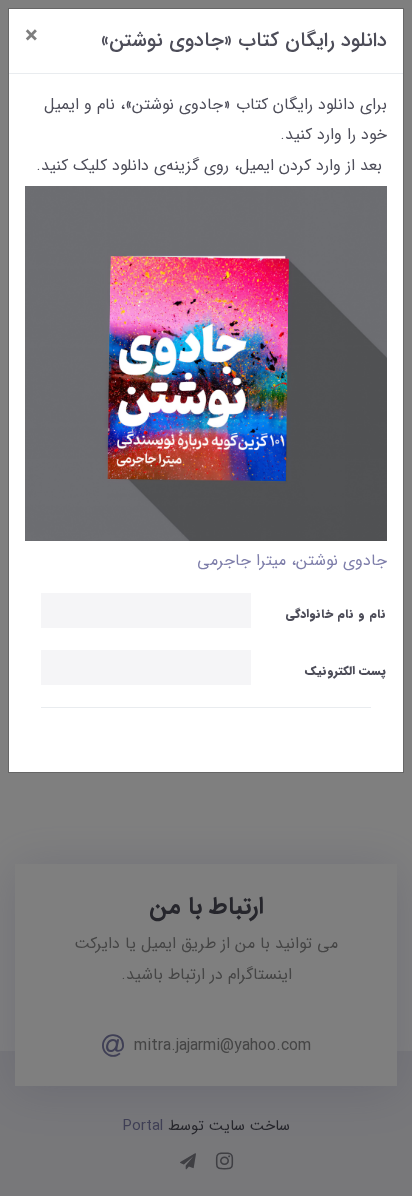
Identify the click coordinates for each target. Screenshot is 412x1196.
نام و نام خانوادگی (335, 613)
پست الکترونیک (345, 670)
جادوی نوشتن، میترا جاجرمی (292, 560)
